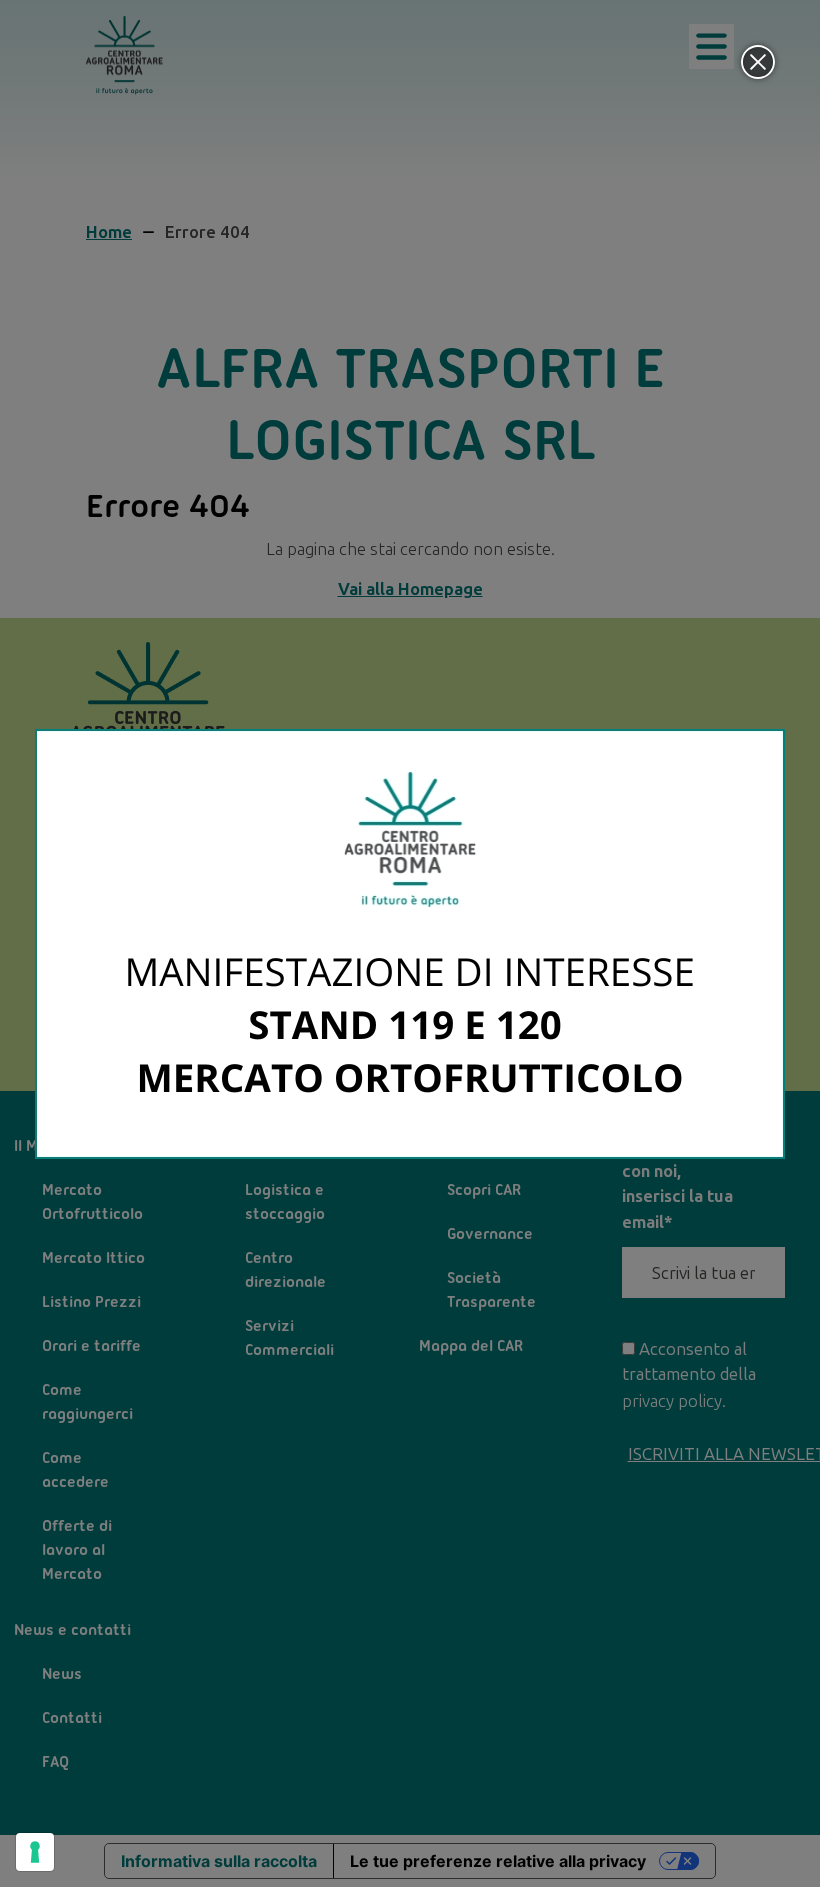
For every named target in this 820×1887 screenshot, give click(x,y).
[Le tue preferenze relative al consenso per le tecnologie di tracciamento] (35, 1852)
